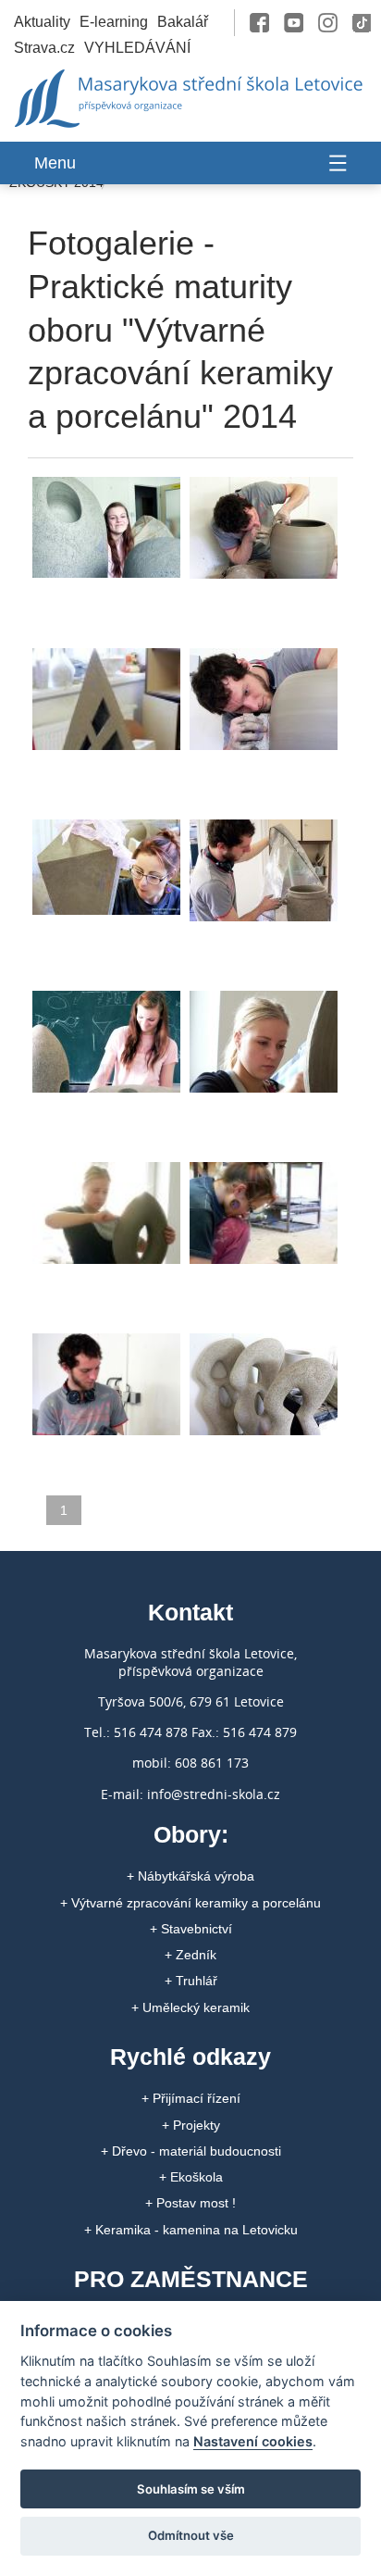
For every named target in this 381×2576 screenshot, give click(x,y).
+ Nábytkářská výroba (190, 1876)
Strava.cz (44, 48)
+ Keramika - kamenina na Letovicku (191, 2230)
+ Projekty (191, 2125)
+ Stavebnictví (191, 1929)
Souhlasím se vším (191, 2489)
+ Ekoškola (191, 2177)
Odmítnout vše (191, 2535)
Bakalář (183, 22)
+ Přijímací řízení (191, 2098)
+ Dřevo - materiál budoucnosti (191, 2151)
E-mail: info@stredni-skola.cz (190, 1794)
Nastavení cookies (253, 2441)
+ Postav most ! (190, 2203)
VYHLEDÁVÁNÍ (137, 48)
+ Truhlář (191, 1981)
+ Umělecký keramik (190, 2007)
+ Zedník (190, 1955)
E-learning (114, 22)
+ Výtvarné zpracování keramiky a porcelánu (190, 1903)
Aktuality (42, 22)
